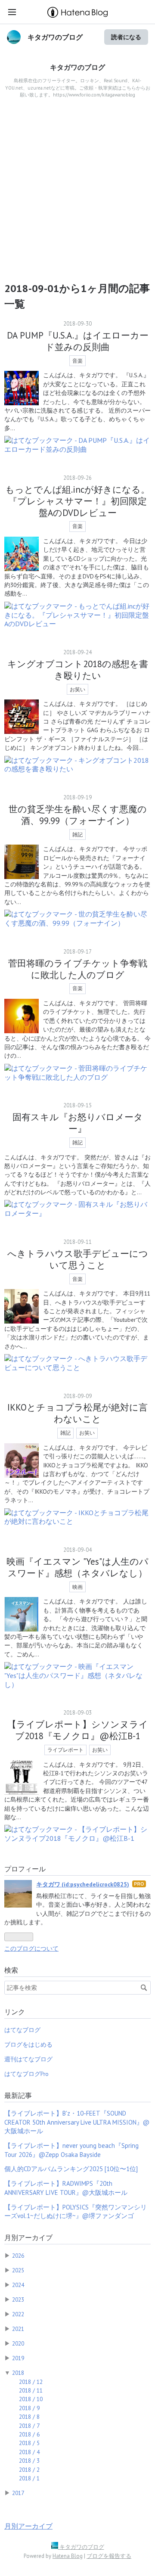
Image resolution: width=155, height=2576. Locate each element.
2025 (18, 2270)
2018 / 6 (29, 2434)
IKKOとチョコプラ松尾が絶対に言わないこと (77, 1413)
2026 (18, 2256)
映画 (77, 1587)
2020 (18, 2343)
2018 (18, 2373)
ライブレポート (65, 1750)
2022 (18, 2314)
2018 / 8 (29, 2417)
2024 (18, 2285)
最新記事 (18, 2095)
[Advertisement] (77, 195)
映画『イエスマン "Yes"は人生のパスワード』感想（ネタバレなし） (77, 1567)
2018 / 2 (29, 2470)
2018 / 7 (29, 2426)
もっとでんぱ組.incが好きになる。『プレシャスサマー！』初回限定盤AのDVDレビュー (77, 501)
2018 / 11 (31, 2390)
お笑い (77, 689)
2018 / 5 (29, 2443)
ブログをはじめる (28, 2045)
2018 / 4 (29, 2452)
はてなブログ (22, 2030)
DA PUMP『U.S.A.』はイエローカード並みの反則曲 (78, 341)
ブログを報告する (109, 2556)
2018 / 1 (29, 2478)
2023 (18, 2299)
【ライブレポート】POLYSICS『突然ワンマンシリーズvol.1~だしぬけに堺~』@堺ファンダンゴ (76, 2211)
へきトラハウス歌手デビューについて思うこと (78, 1259)
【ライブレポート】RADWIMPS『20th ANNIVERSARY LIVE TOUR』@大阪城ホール (66, 2188)
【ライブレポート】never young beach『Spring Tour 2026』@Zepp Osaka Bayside (71, 2150)
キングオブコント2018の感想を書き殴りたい (78, 670)
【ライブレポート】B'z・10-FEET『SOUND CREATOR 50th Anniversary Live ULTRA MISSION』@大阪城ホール (77, 2122)
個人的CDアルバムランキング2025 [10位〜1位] (71, 2169)
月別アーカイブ (28, 2237)
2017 (18, 2493)
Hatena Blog (68, 2556)
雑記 (77, 834)
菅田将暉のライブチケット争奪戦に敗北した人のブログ (78, 969)
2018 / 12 (31, 2382)
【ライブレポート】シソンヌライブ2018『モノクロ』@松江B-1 (78, 1730)
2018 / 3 (29, 2461)
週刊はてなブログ (28, 2059)
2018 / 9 (29, 2408)
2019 (18, 2358)
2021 (18, 2329)
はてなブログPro (26, 2074)
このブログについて (31, 1948)
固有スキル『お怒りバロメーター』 (78, 1123)
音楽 (77, 361)
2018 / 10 (31, 2399)
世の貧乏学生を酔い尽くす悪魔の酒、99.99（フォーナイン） (78, 815)
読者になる (126, 37)
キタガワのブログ (55, 37)
